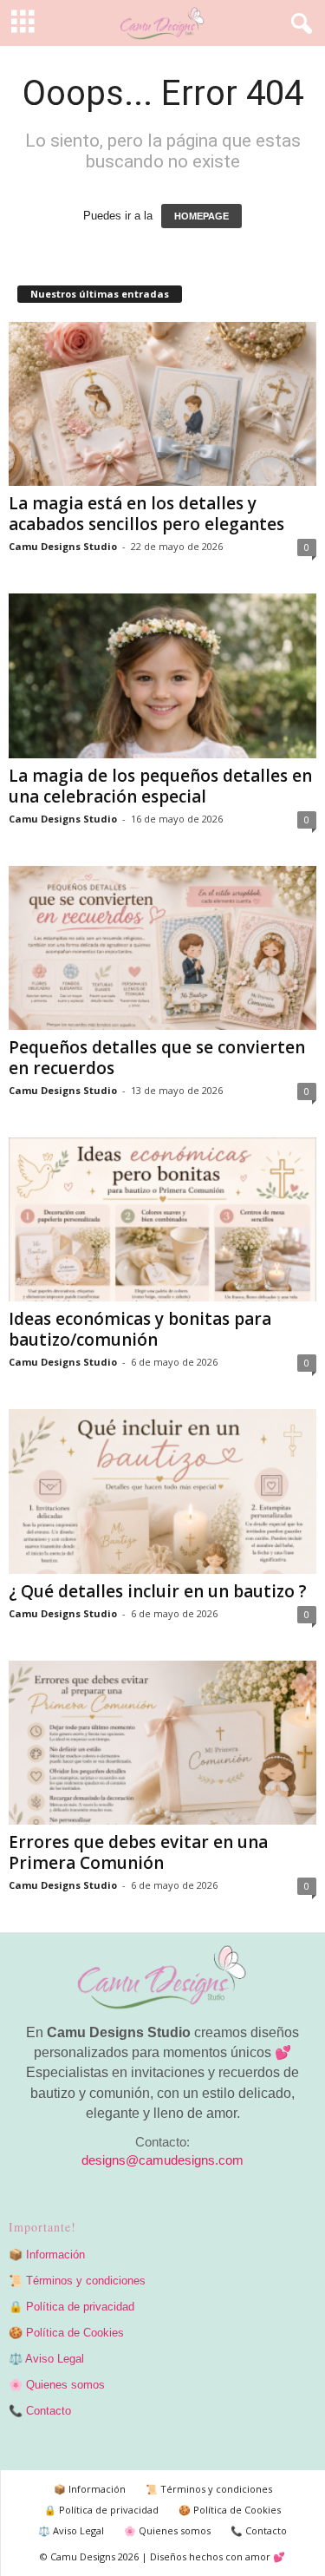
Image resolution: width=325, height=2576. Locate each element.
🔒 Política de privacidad (71, 2307)
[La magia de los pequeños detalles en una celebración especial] (162, 675)
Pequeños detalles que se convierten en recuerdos (157, 1058)
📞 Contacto (40, 2411)
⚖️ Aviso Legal (46, 2359)
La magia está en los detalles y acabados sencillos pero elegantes (146, 514)
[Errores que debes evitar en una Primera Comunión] (162, 1743)
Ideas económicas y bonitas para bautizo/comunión (140, 1329)
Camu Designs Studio (63, 546)
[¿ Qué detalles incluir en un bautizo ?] (162, 1491)
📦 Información (47, 2255)
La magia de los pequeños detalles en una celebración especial (160, 786)
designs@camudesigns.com (162, 2160)
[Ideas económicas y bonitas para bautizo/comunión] (162, 1219)
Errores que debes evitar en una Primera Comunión (138, 1852)
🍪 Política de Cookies (66, 2333)
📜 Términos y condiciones (77, 2281)
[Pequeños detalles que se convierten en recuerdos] (162, 948)
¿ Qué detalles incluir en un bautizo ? (158, 1591)
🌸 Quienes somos (57, 2385)
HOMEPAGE (201, 216)
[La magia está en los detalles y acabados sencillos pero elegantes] (162, 404)
